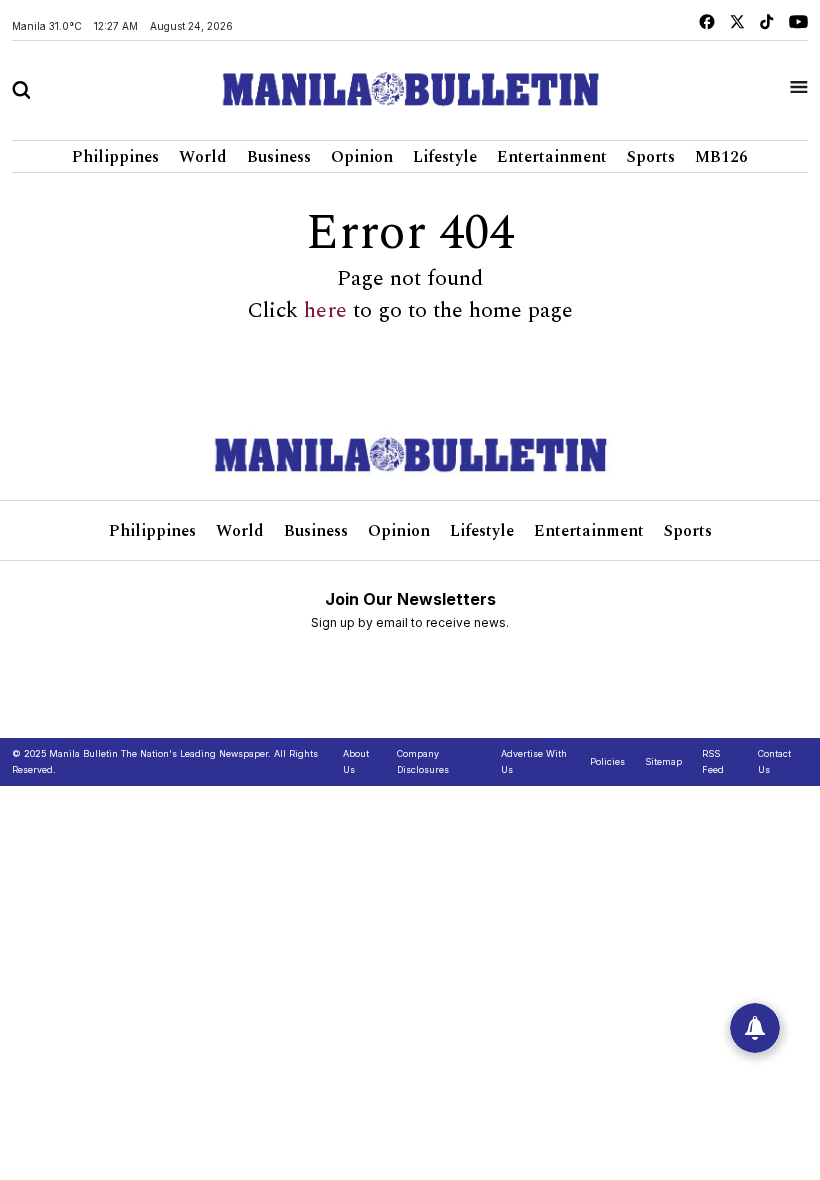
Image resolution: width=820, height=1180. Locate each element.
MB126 (721, 157)
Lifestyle (445, 157)
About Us (356, 761)
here (325, 311)
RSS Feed (713, 761)
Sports (651, 157)
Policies (607, 761)
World (203, 157)
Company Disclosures (423, 761)
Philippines (115, 157)
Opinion (362, 157)
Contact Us (774, 761)
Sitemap (663, 761)
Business (279, 157)
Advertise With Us (534, 761)
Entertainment (552, 157)
